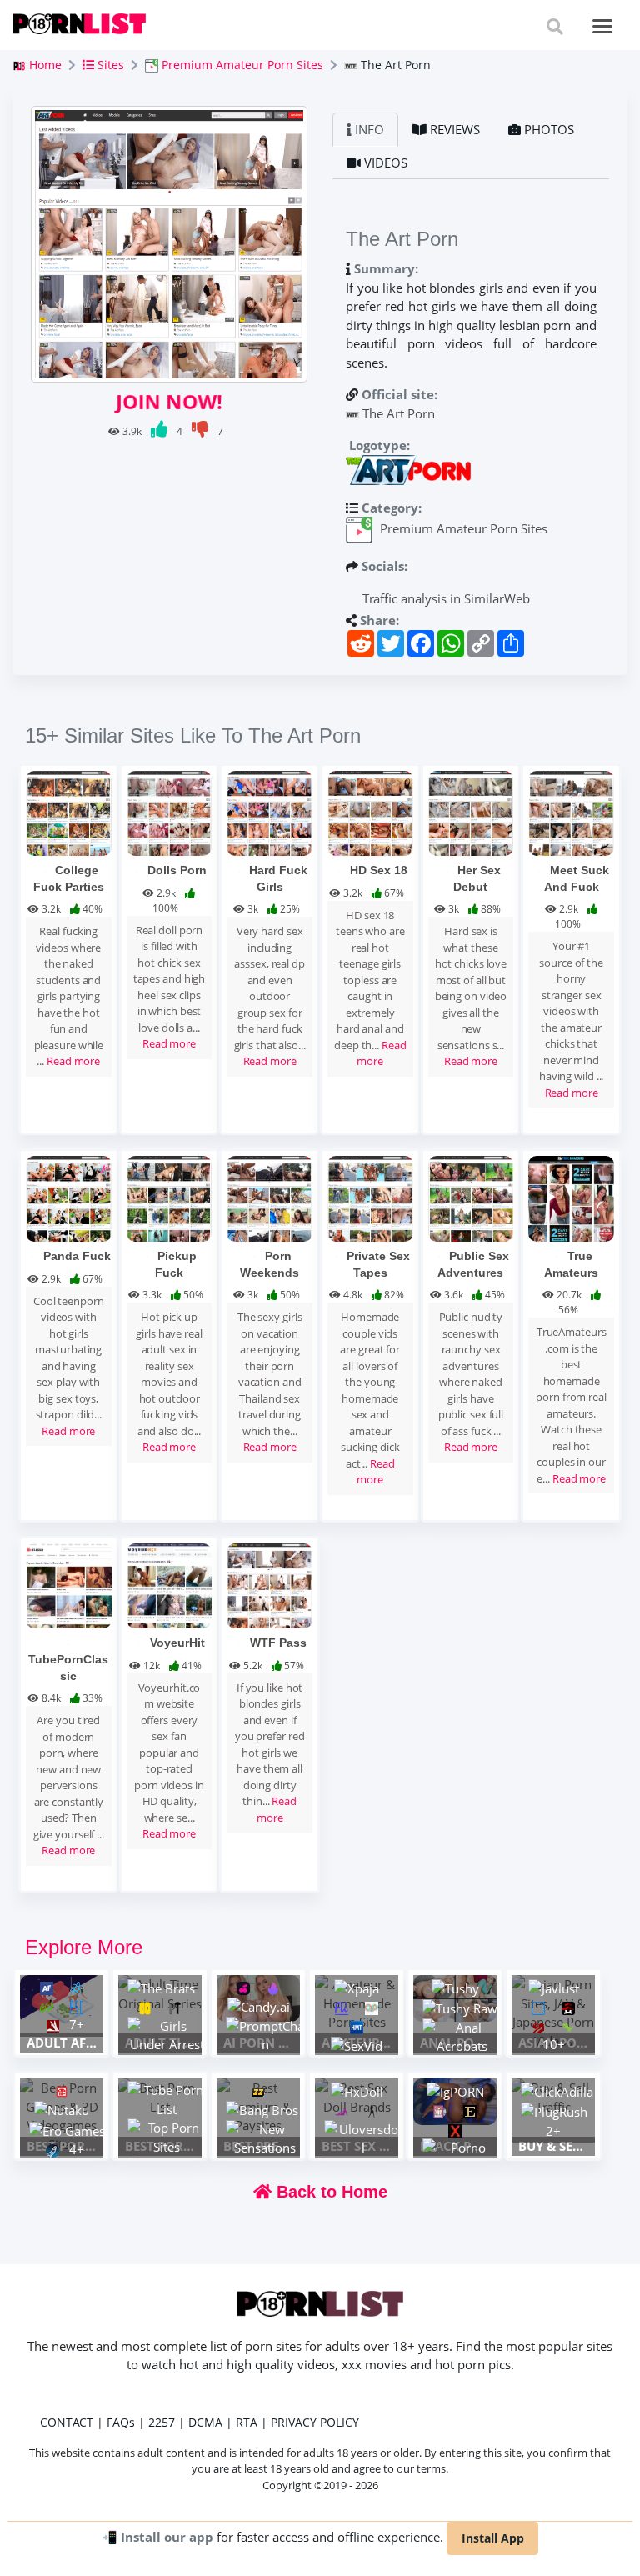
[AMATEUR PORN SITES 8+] (357, 2003)
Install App (493, 2538)
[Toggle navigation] (603, 26)
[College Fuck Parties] (69, 812)
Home (44, 65)
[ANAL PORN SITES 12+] (455, 1998)
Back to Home (330, 2192)
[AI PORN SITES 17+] (258, 1998)
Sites (109, 65)
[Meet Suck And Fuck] (571, 812)
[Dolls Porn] (170, 812)
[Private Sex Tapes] (370, 1198)
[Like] (160, 431)
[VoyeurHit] (170, 1584)
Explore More (84, 1947)
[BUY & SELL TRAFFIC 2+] (553, 2097)
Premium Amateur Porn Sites (241, 65)
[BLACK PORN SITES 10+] (455, 2102)
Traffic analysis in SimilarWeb (445, 598)
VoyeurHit (177, 1643)
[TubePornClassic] (69, 1584)
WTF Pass (278, 1643)
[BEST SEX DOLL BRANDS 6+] (357, 2097)
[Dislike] (201, 431)
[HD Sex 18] (370, 812)
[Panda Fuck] (69, 1198)
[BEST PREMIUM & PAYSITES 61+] (258, 2106)
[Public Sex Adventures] (471, 1198)
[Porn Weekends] (270, 1198)
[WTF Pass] (270, 1584)
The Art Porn (399, 413)
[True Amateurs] (571, 1198)
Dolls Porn (177, 870)
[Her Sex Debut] (471, 812)
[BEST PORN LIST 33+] (160, 2097)
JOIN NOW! (169, 401)
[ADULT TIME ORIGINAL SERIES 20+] (160, 1994)
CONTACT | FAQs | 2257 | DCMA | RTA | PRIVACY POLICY (200, 2422)
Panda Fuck (77, 1256)
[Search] (555, 26)
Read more (73, 1061)
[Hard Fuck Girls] (270, 812)
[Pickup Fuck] (170, 1198)
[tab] (365, 129)
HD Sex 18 (379, 870)
